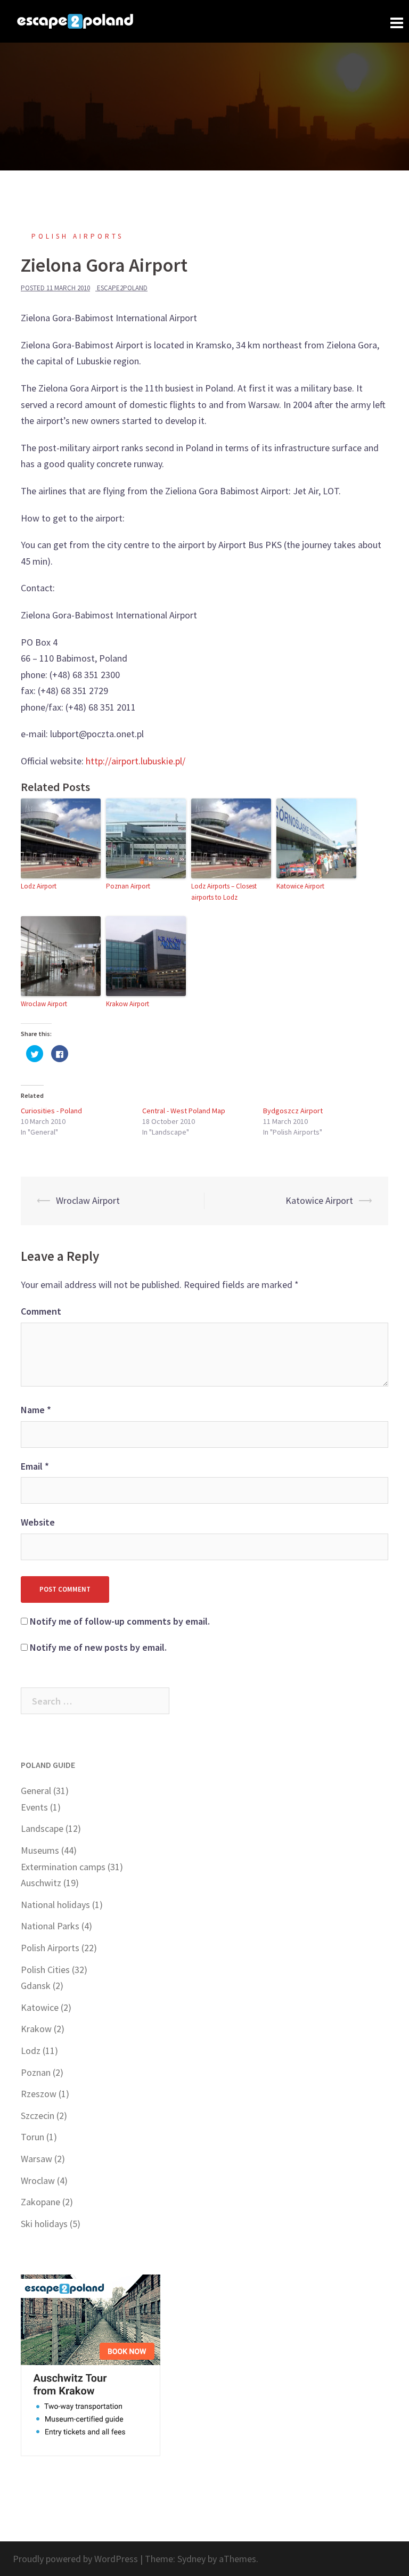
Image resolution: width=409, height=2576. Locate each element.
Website (38, 1522)
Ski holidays (44, 2224)
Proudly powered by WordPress (75, 2559)
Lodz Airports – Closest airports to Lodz (224, 892)
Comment (41, 1311)
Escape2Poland (122, 288)
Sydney (191, 2559)
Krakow (36, 2029)
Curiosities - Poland (51, 1111)
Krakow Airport (128, 1004)
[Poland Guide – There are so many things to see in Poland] (75, 20)
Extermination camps (63, 1867)
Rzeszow (39, 2094)
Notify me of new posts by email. (98, 1647)
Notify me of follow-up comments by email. (120, 1621)
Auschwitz (41, 1883)
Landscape (42, 1828)
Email (35, 1466)
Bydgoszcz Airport (293, 1111)
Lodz (31, 2051)
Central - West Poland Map (184, 1111)
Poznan (36, 2072)
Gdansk (36, 1986)
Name (36, 1410)
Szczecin (38, 2116)
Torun (32, 2137)
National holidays (55, 1905)
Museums (40, 1850)
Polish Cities (45, 1970)
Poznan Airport (128, 886)
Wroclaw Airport (44, 1004)
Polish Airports (77, 236)
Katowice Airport (300, 886)
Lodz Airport (39, 886)
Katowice (40, 2007)
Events (34, 1807)
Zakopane (40, 2202)
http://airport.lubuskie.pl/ (136, 761)
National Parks (50, 1926)
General (36, 1791)
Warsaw (36, 2159)
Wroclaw (38, 2180)
